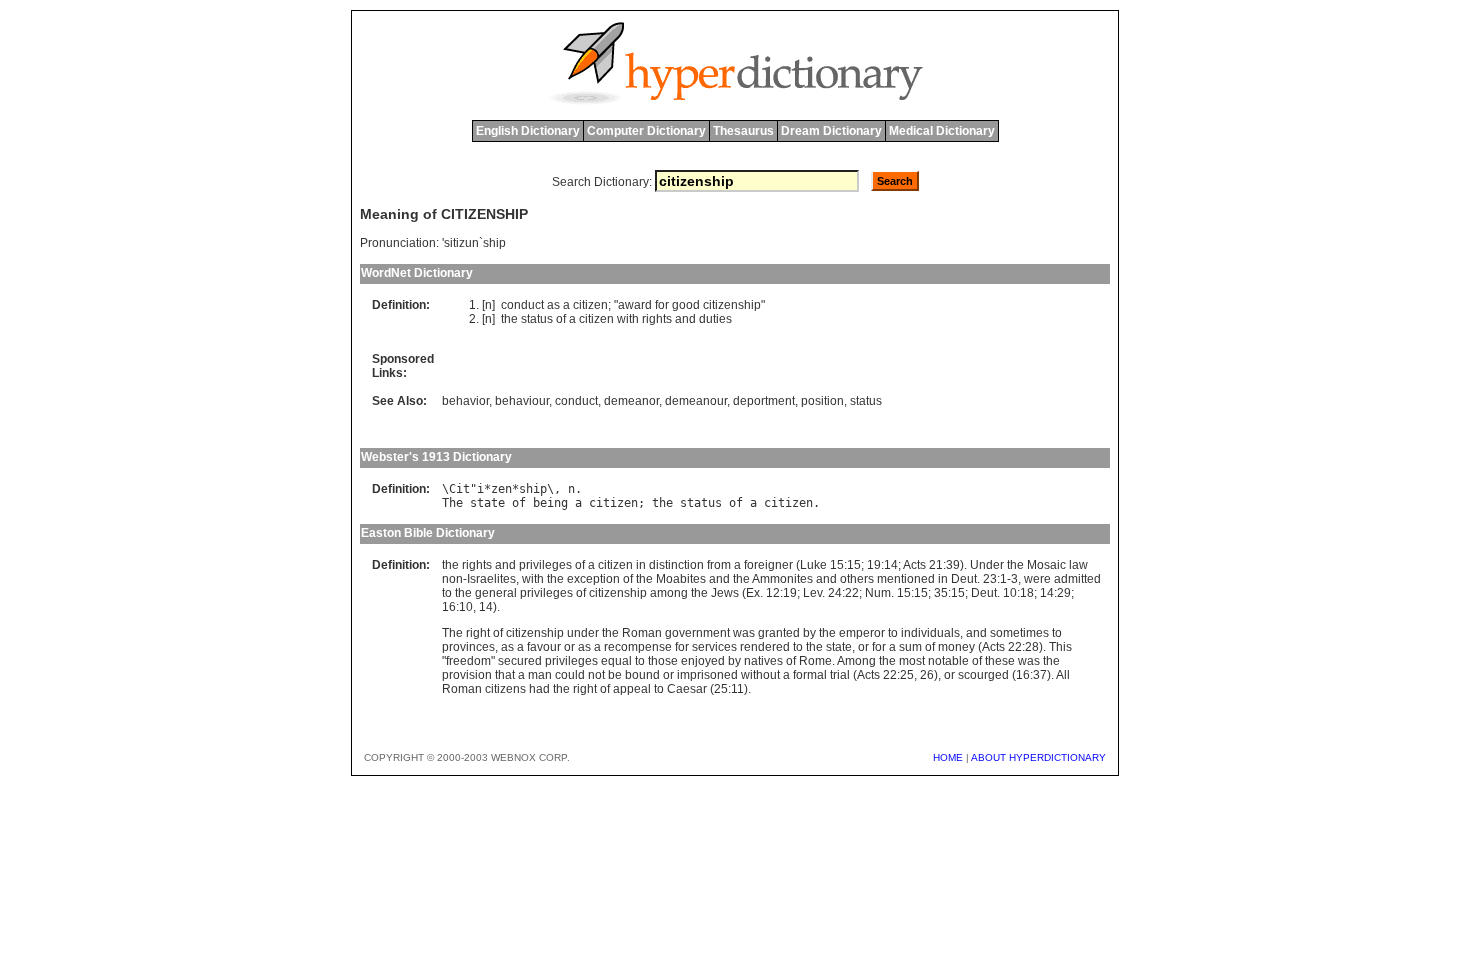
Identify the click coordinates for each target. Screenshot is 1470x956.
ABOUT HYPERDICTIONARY (1038, 757)
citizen (590, 305)
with (628, 319)
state (487, 503)
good (686, 305)
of (561, 319)
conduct (522, 305)
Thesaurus (743, 131)
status (537, 319)
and (685, 319)
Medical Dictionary (942, 131)
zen (501, 489)
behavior (465, 401)
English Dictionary (528, 131)
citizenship (732, 305)
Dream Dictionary (831, 131)
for (662, 305)
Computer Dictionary (646, 131)
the (509, 319)
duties (715, 319)
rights (657, 319)
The (452, 503)
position (822, 401)
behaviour (522, 401)
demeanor (631, 401)
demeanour (696, 401)
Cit (459, 489)
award (635, 305)
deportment (764, 401)
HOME (948, 757)
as (553, 305)
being (550, 503)
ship (533, 489)
